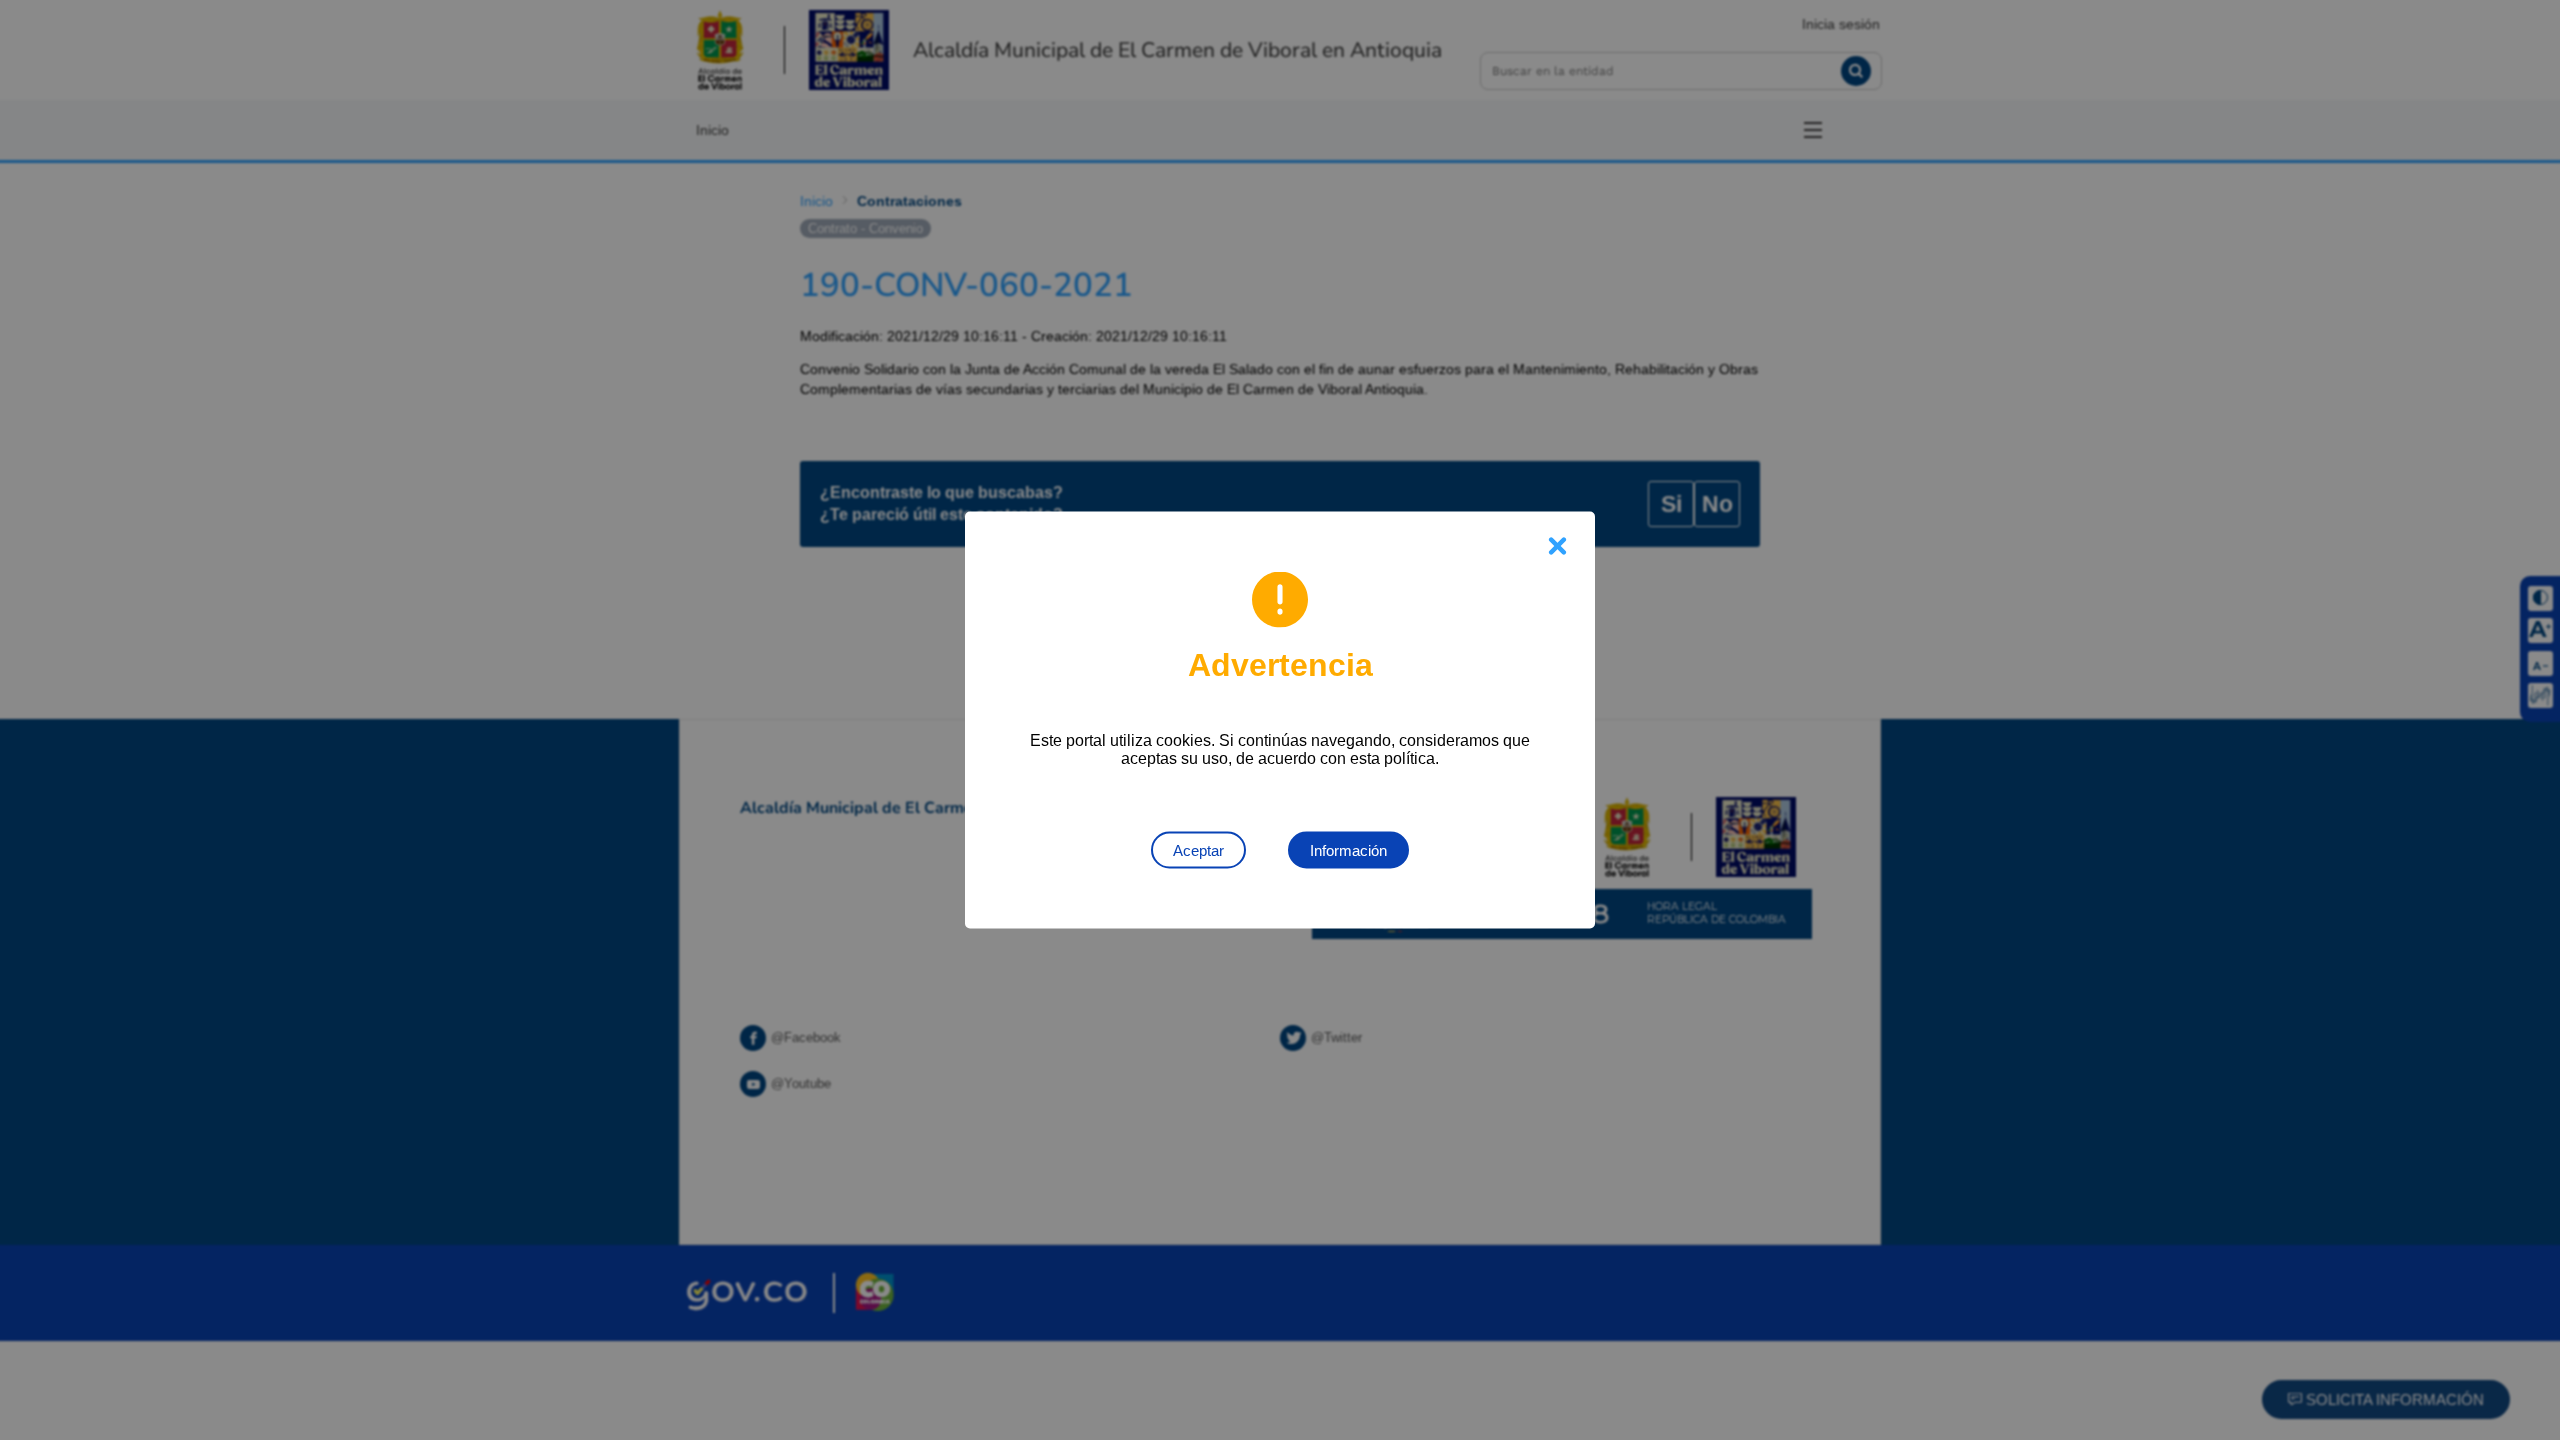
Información (1348, 850)
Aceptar (1198, 850)
